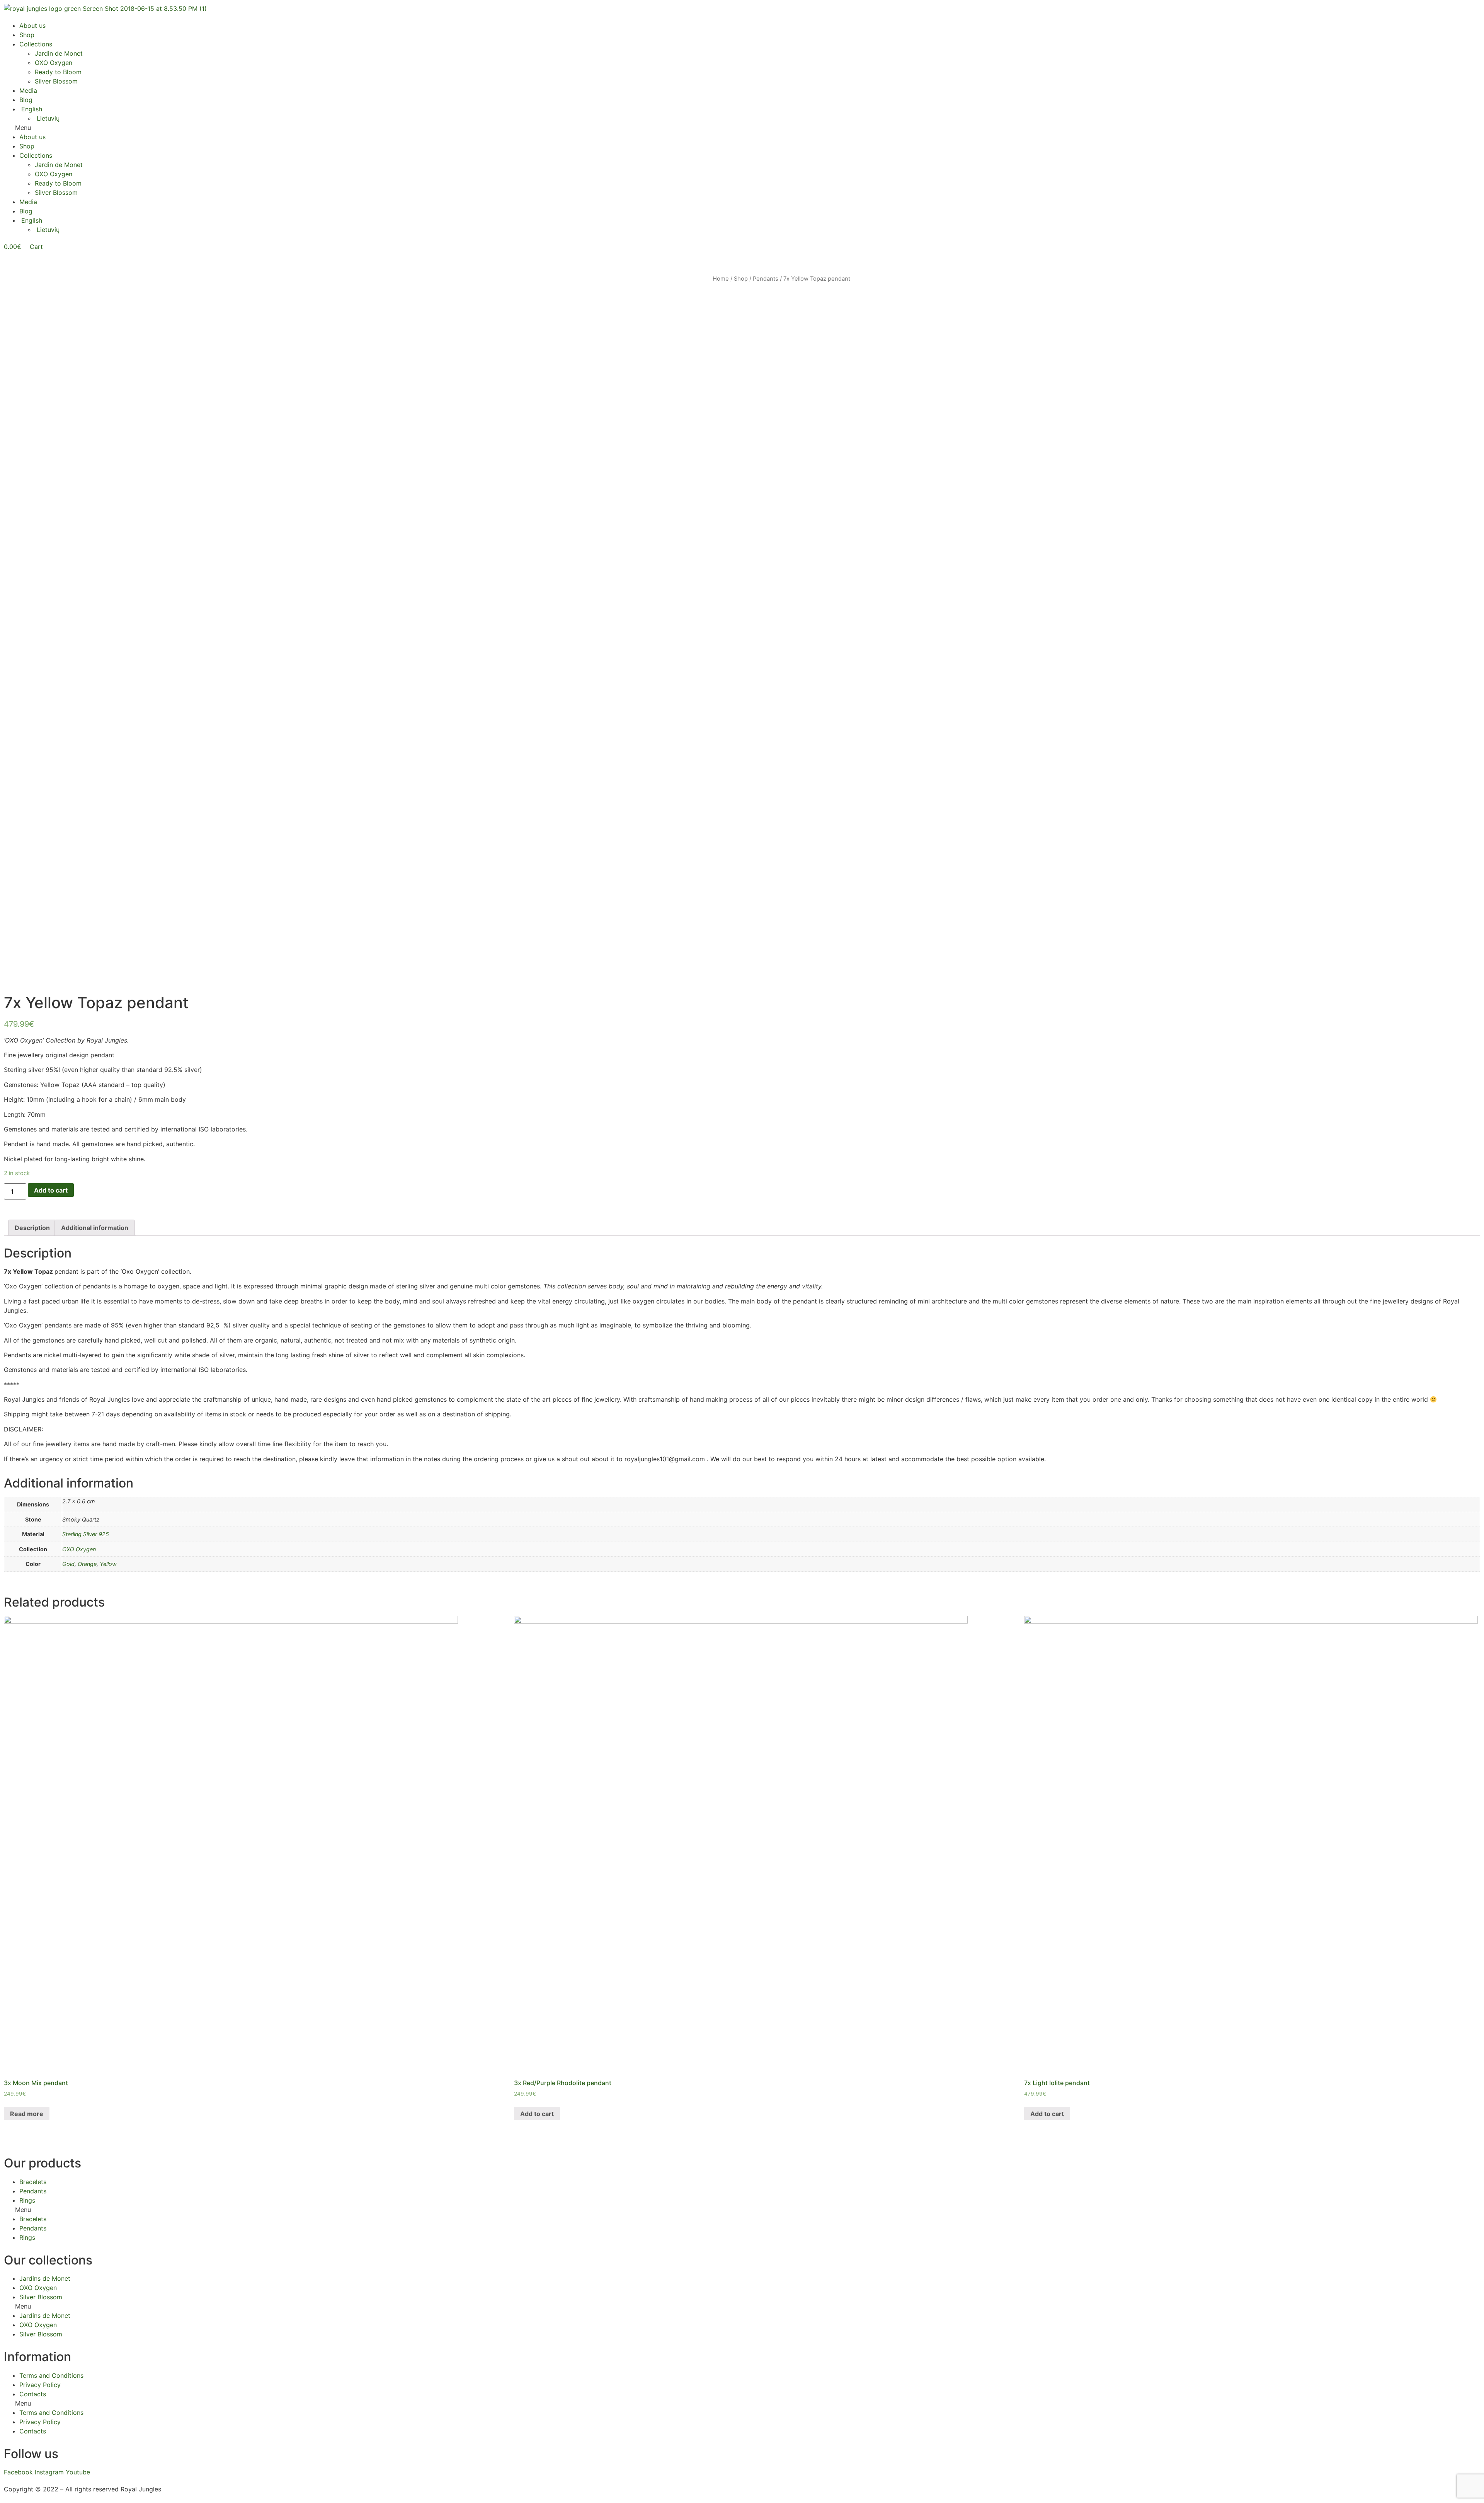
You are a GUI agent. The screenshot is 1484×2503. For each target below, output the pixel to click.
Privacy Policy (40, 2385)
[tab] (32, 1228)
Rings (27, 2200)
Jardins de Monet (45, 2278)
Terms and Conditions (51, 2375)
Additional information (95, 1228)
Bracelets (33, 2182)
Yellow (108, 1564)
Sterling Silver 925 (86, 1534)
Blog (26, 100)
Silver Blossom (56, 81)
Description (32, 1228)
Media (28, 90)
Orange (87, 1564)
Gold (68, 1564)
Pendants (766, 279)
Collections (36, 44)
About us (32, 26)
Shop (27, 35)
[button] (742, 128)
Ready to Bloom (58, 72)
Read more (27, 2114)
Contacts (33, 2394)
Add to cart (51, 1190)
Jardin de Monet (59, 53)
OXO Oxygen (54, 63)
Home (721, 279)
